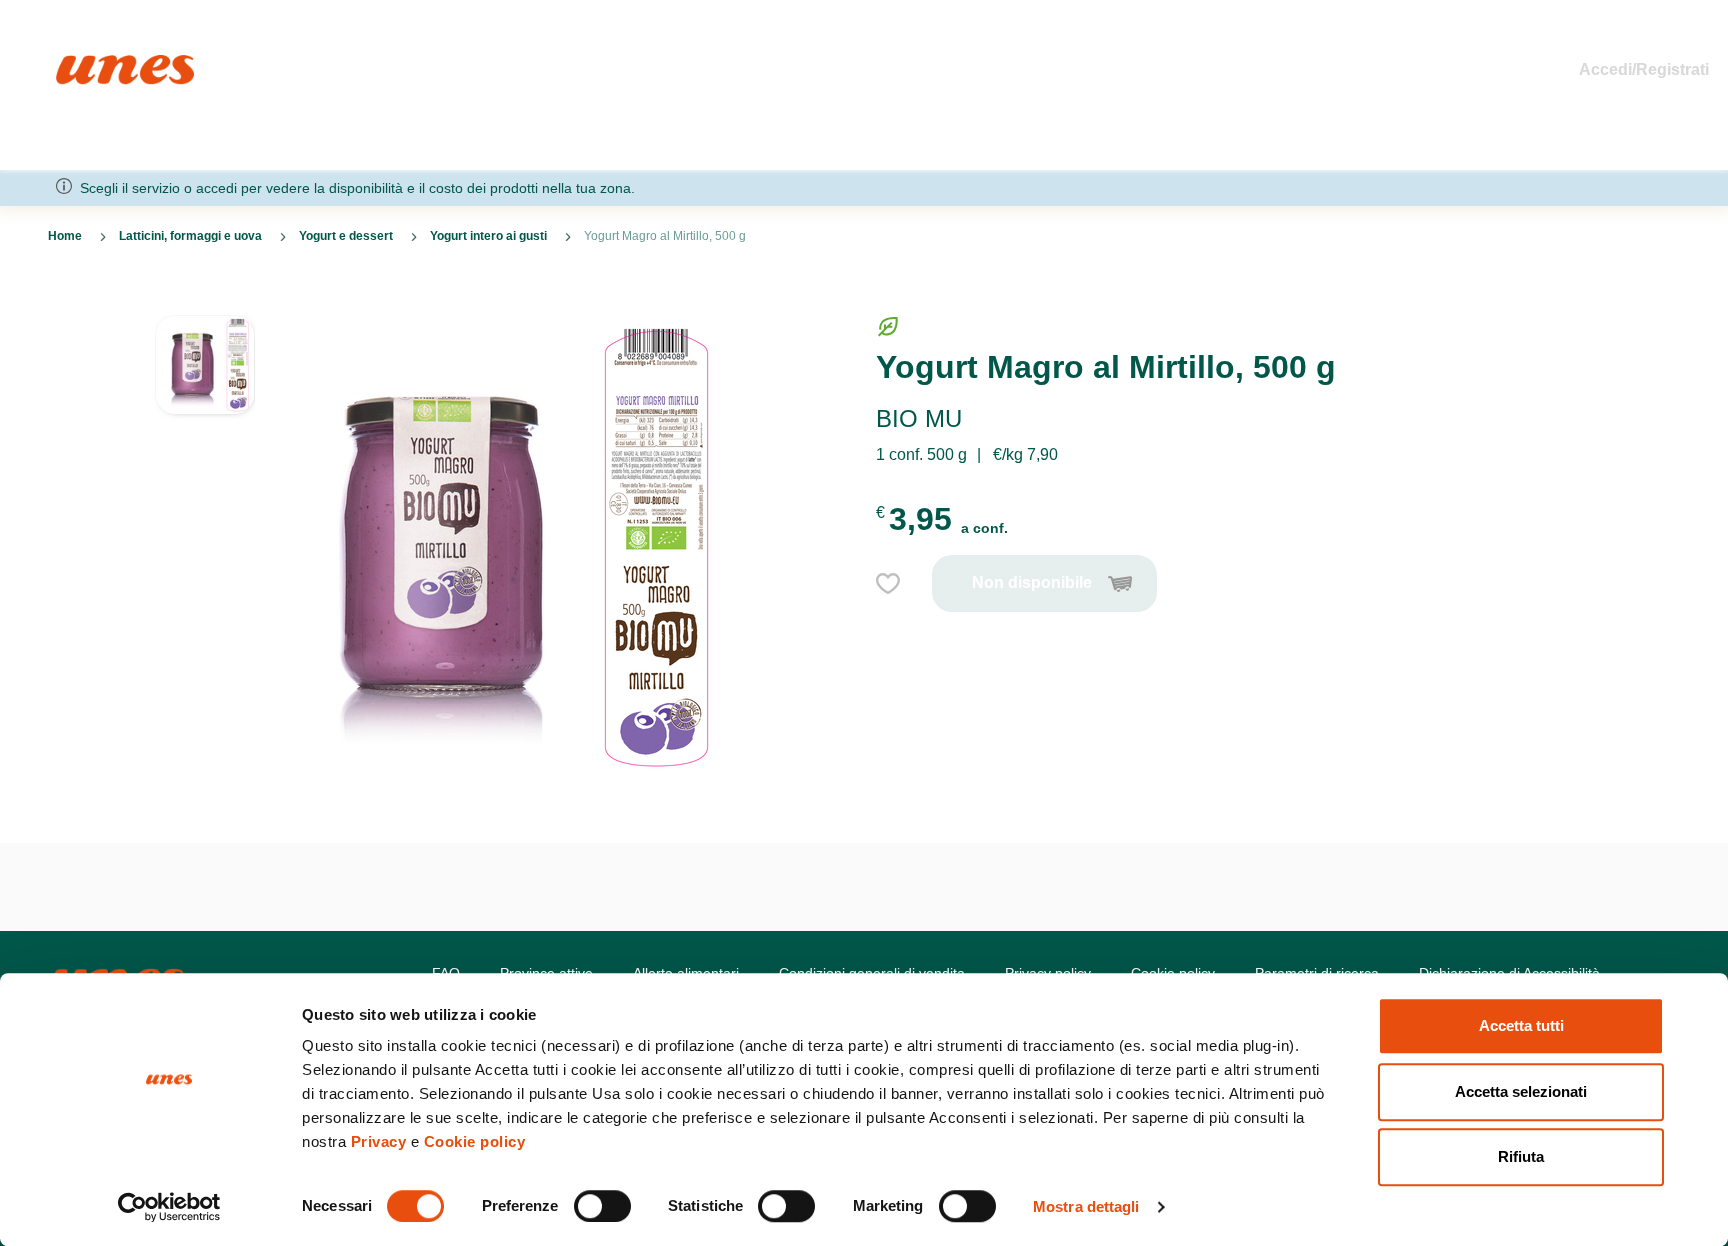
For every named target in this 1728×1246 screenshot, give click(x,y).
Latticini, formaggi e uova (190, 236)
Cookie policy (475, 1141)
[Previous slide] (205, 299)
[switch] (602, 1206)
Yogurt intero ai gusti (488, 236)
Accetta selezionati (1521, 1091)
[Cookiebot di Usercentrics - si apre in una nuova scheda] (169, 1207)
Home (77, 63)
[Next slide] (205, 795)
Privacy (379, 1141)
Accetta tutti (1521, 1025)
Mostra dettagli (1086, 1206)
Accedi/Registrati (1644, 69)
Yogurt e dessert (346, 236)
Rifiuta (1521, 1156)
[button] (205, 375)
